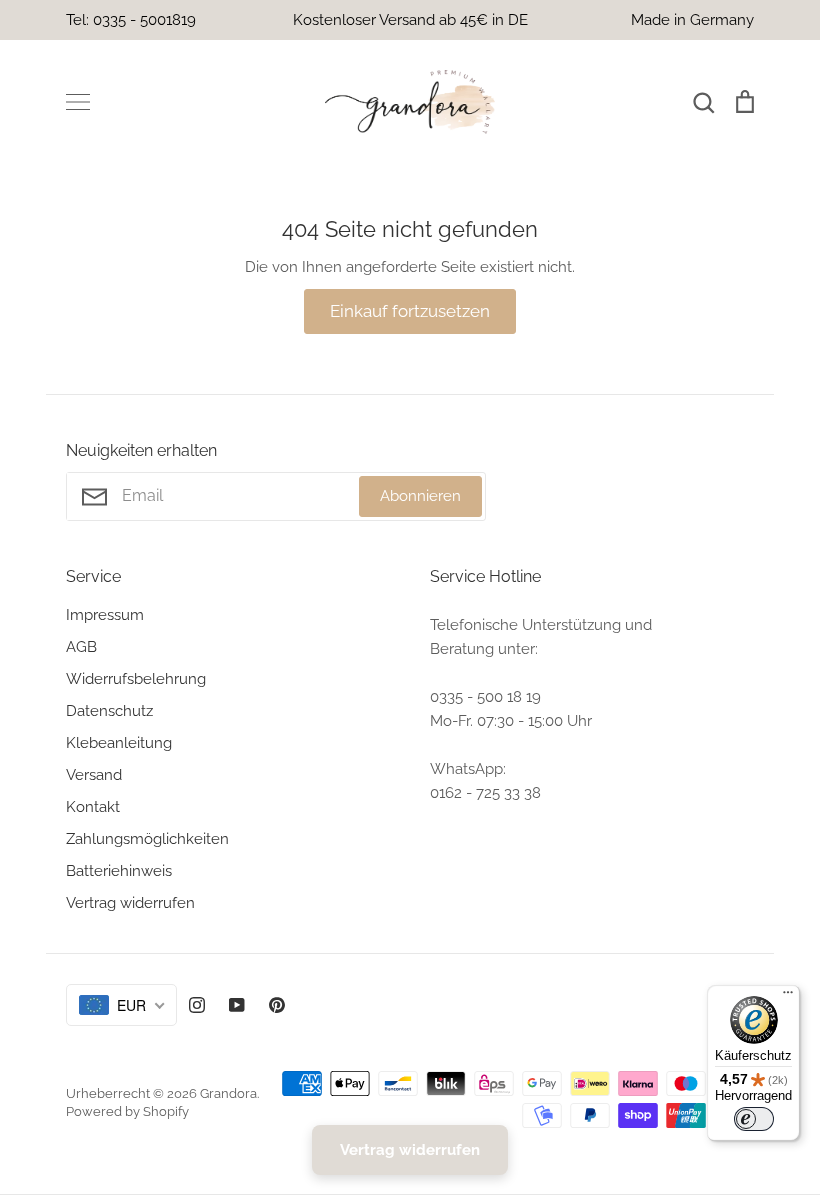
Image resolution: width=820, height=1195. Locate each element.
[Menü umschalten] (78, 102)
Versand (94, 775)
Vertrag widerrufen (130, 903)
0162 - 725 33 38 (485, 793)
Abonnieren (420, 496)
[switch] (754, 1119)
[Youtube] (237, 1005)
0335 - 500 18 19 (485, 697)
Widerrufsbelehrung (136, 679)
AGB (81, 647)
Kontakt (93, 807)
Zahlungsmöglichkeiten (147, 839)
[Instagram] (197, 1005)
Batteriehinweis (119, 871)
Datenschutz (109, 711)
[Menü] (788, 997)
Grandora (228, 1093)
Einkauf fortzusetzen (410, 311)
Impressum (105, 615)
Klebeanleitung (119, 743)
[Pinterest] (277, 1005)
